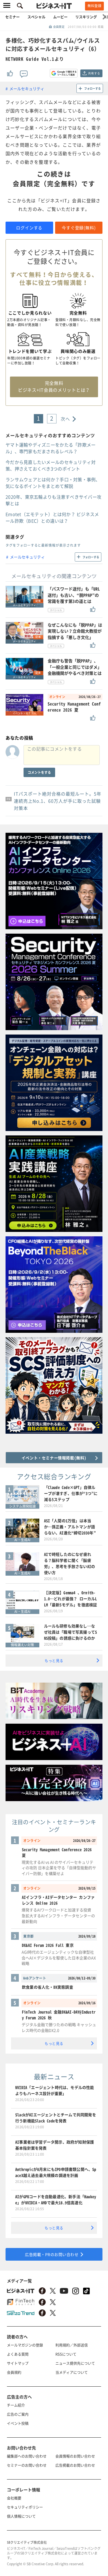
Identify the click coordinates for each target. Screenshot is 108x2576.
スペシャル (36, 17)
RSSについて (66, 2354)
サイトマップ (18, 2363)
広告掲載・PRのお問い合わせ (52, 2254)
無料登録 (94, 6)
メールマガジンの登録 (25, 2345)
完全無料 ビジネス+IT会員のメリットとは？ (54, 386)
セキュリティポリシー (25, 2507)
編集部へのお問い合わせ (27, 2456)
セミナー (12, 17)
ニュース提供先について (75, 2363)
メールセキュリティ (27, 88)
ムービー (60, 17)
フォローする (92, 88)
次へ (65, 419)
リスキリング (86, 17)
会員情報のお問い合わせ (75, 2456)
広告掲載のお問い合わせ (75, 2465)
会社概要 (14, 2498)
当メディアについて (72, 2372)
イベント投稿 (18, 2423)
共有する (94, 73)
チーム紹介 (16, 2405)
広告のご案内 (18, 2414)
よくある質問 (18, 2354)
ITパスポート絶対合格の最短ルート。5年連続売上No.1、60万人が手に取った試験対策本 (58, 801)
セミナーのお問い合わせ (27, 2465)
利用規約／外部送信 (72, 2345)
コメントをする (39, 772)
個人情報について (21, 2516)
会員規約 (14, 2372)
